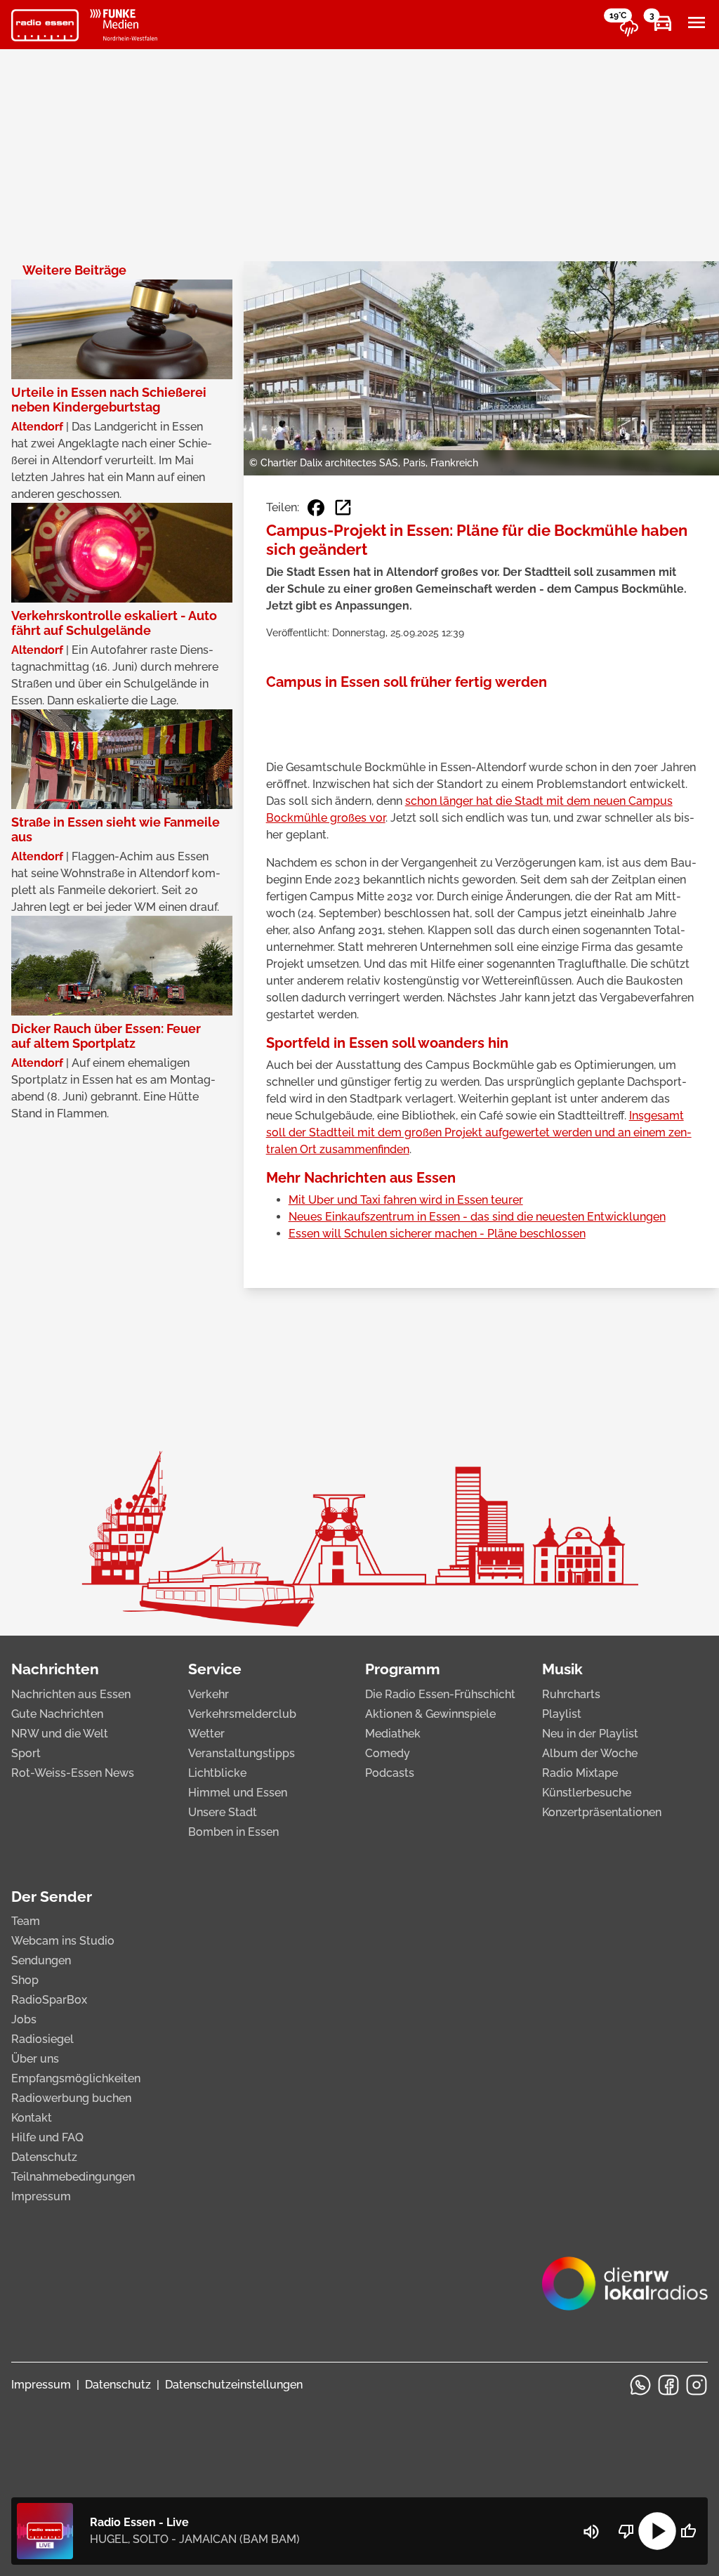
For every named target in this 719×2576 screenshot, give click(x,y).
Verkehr (209, 1694)
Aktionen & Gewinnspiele (430, 1714)
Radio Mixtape (580, 1773)
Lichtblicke (217, 1773)
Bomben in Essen (233, 1832)
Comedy (388, 1753)
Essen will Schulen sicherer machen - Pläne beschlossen (437, 1234)
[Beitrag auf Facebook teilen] (316, 508)
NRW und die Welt (60, 1734)
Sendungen (41, 1960)
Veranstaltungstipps (242, 1753)
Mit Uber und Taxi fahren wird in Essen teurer (406, 1200)
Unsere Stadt (223, 1812)
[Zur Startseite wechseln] (45, 25)
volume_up (591, 2532)
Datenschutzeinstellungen (234, 2385)
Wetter (206, 1734)
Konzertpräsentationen (602, 1812)
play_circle (657, 2531)
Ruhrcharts (571, 1694)
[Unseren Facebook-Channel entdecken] (668, 2385)
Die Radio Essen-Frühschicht (440, 1694)
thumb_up (688, 2531)
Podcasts (390, 1773)
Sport (26, 1753)
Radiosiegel (42, 2039)
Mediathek (393, 1734)
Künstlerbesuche (587, 1793)
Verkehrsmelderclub (242, 1714)
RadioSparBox (49, 2000)
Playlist (562, 1714)
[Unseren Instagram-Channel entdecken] (697, 2385)
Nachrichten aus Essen (71, 1694)
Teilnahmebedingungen (73, 2177)
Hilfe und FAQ (47, 2137)
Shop (25, 1980)
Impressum (41, 2196)
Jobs (24, 2019)
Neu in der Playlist (590, 1734)
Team (26, 1921)
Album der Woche (590, 1753)
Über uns (35, 2059)
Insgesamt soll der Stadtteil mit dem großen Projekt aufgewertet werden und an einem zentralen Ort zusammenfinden (479, 1132)
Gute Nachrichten (57, 1714)
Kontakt (32, 2118)
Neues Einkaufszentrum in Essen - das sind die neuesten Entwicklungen (477, 1217)
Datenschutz (44, 2157)
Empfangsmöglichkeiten (76, 2078)
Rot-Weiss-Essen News (73, 1773)
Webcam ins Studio (63, 1941)
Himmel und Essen (238, 1793)
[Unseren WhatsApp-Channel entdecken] (640, 2385)
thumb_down (626, 2531)
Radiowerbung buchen (71, 2098)
